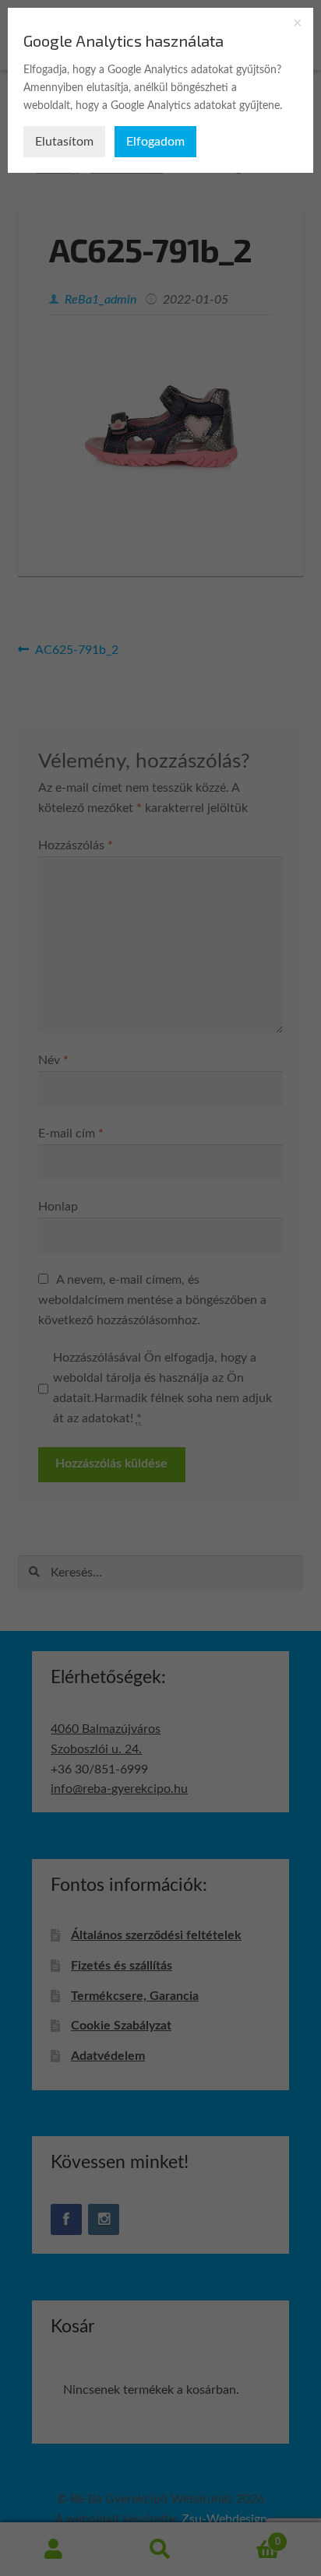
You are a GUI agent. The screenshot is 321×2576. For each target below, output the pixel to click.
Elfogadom (155, 142)
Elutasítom (64, 142)
